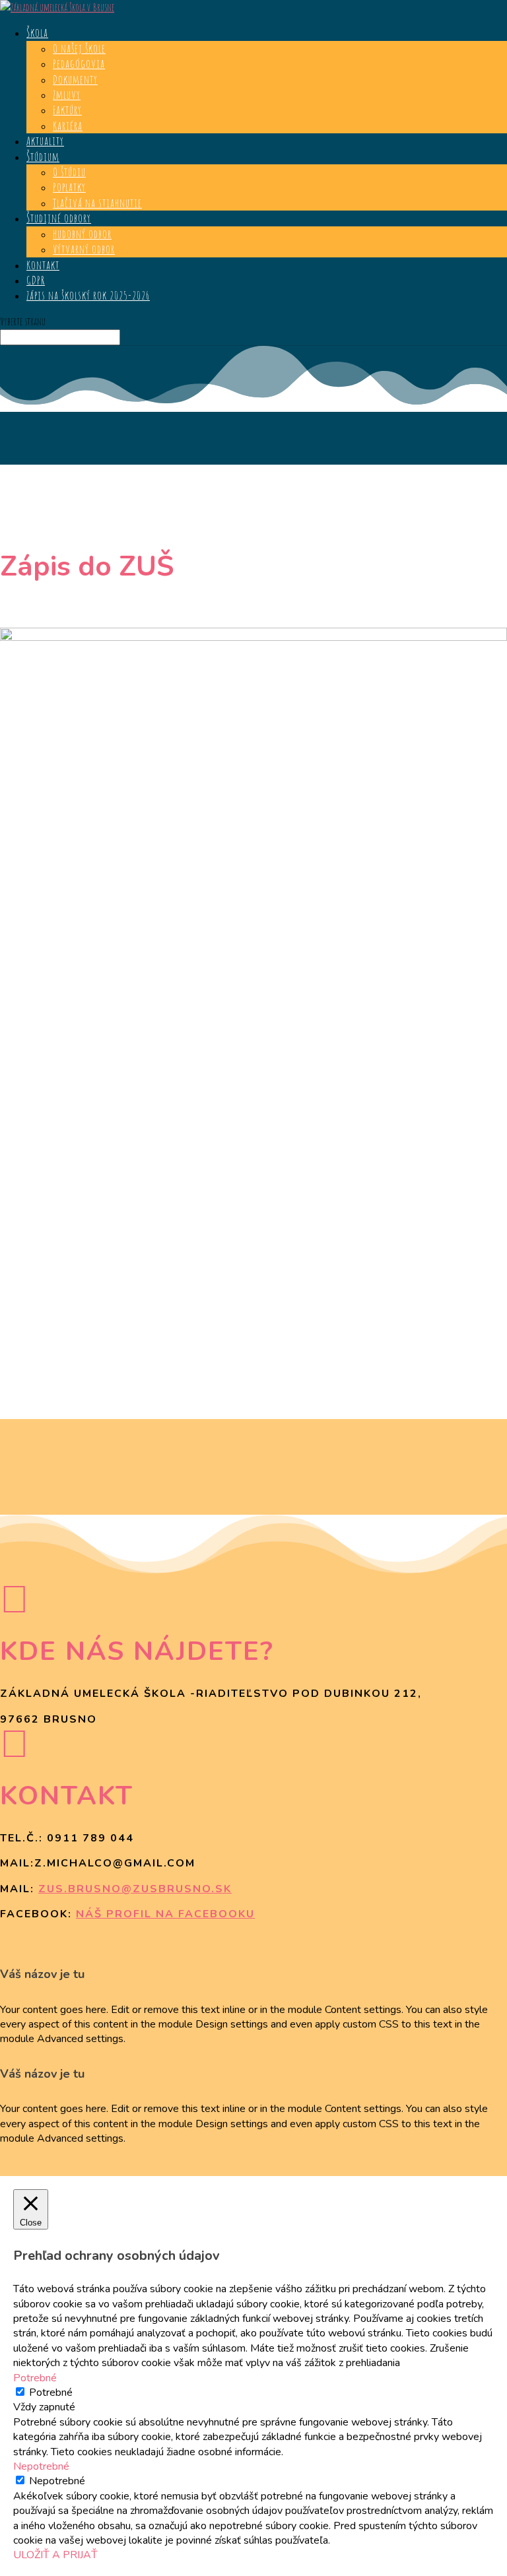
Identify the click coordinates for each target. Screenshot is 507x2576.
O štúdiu (69, 172)
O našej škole (79, 48)
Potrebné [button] (35, 2378)
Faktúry (67, 110)
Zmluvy (67, 94)
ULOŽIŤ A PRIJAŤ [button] (55, 2555)
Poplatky (69, 187)
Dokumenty (75, 79)
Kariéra (68, 125)
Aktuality (45, 141)
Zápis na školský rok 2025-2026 (88, 295)
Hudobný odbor (82, 234)
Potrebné (51, 2393)
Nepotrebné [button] (41, 2466)
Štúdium (43, 156)
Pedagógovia (79, 63)
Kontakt (43, 265)
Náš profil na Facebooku (165, 1914)
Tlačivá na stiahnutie (97, 203)
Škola (37, 32)
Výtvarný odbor (84, 249)
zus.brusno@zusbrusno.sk (135, 1889)
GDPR (36, 280)
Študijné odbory (59, 218)
